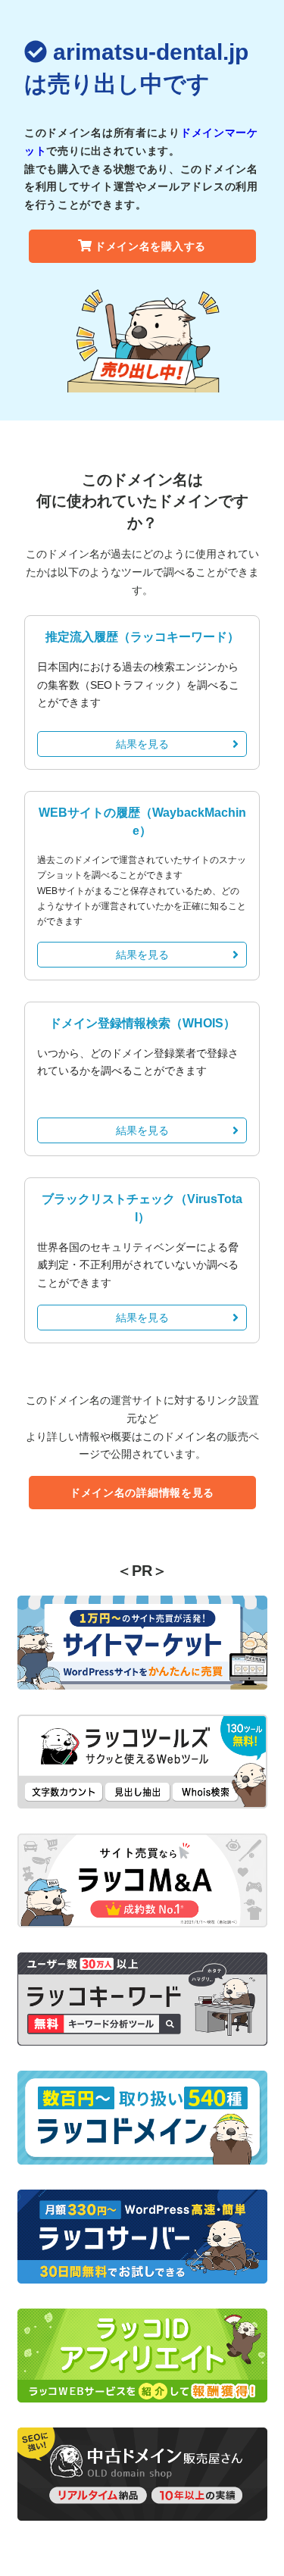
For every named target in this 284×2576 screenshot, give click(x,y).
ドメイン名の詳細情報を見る (142, 1493)
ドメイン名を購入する (150, 246)
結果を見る (142, 744)
